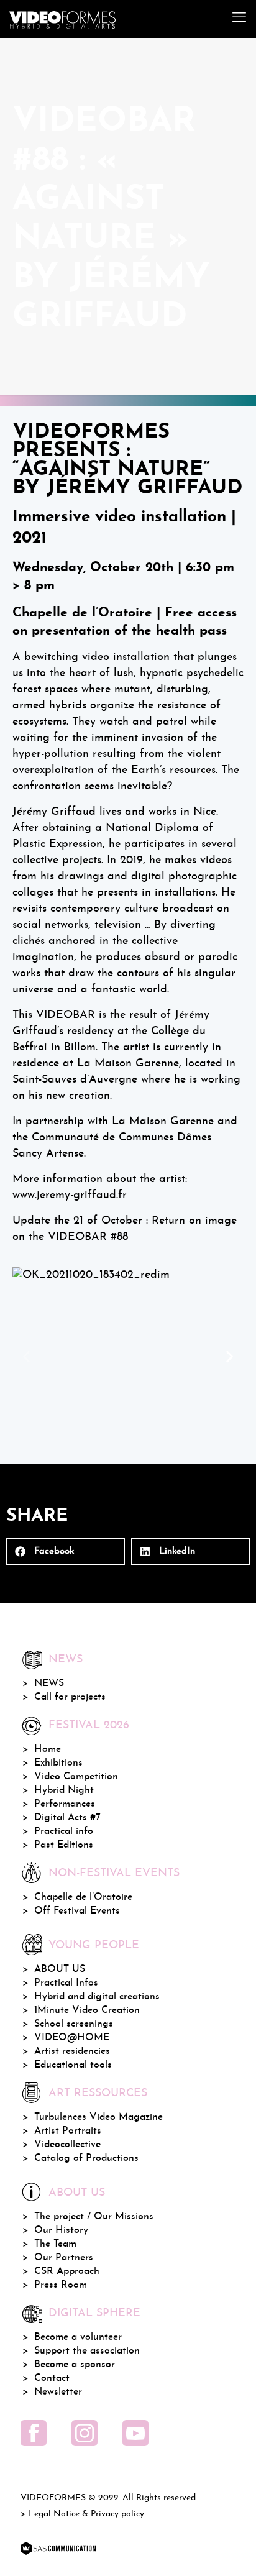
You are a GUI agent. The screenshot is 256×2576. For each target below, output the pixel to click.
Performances (65, 1804)
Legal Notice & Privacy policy (86, 2514)
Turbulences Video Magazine (98, 2117)
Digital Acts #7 (67, 1818)
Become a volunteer (78, 2337)
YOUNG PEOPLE (94, 1946)
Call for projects (70, 1697)
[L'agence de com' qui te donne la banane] (58, 2549)
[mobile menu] (239, 19)
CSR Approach (67, 2271)
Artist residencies (72, 2051)
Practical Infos (66, 1983)
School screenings (74, 2024)
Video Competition (76, 1777)
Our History (61, 2230)
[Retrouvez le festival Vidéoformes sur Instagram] (85, 2433)
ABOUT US (60, 1969)
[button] (26, 1357)
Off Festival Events (77, 1911)
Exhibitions (58, 1763)
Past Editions (64, 1845)
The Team (55, 2244)
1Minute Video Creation (87, 2010)
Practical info (64, 1831)
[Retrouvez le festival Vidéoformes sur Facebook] (34, 2433)
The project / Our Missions (94, 2217)
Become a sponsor (75, 2365)
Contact (52, 2378)
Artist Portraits (68, 2131)
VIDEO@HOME (72, 2038)
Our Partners (64, 2258)
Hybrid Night (64, 1790)
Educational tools (73, 2065)
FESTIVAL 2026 (89, 1726)
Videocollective (67, 2145)
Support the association (87, 2351)
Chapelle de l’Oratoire (83, 1897)
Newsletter (58, 2392)
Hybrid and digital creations (97, 1997)
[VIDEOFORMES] (62, 19)
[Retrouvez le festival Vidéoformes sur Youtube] (135, 2433)
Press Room (61, 2285)
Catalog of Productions (86, 2158)
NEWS (49, 1684)
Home (48, 1749)
